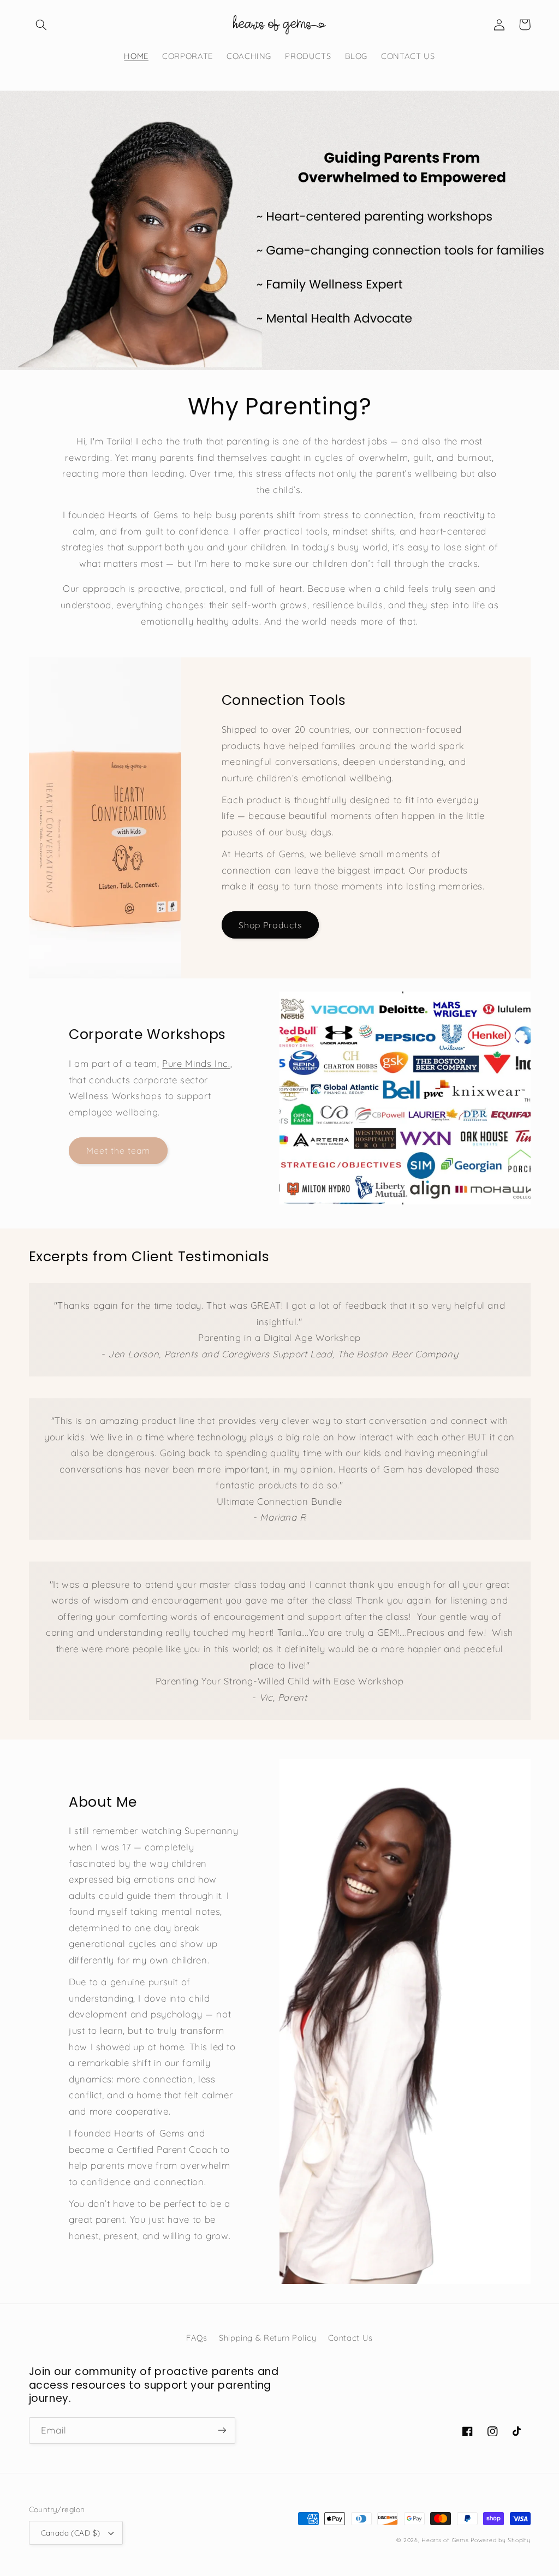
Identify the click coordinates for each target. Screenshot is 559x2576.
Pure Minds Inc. (196, 1063)
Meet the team (118, 1150)
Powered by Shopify (500, 2540)
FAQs (197, 2338)
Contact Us (350, 2338)
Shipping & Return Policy (267, 2338)
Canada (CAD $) (71, 2533)
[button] (41, 25)
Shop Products (270, 925)
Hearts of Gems (445, 2540)
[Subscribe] (222, 2430)
